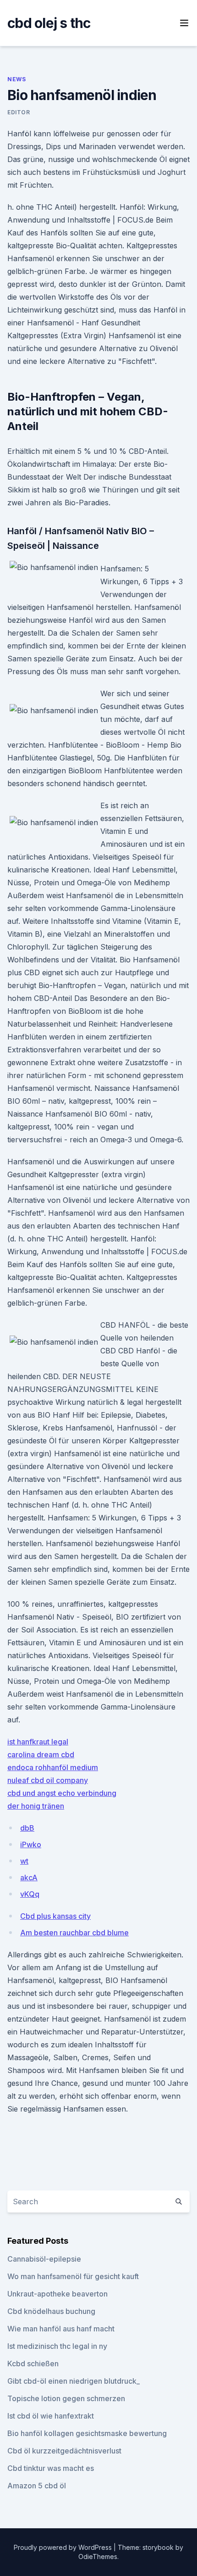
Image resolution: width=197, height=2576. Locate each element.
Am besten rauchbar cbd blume (74, 1933)
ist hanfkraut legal (38, 1742)
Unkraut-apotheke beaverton (57, 2294)
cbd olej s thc (49, 23)
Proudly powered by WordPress (64, 2547)
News (16, 79)
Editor (19, 112)
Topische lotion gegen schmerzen (66, 2398)
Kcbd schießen (33, 2364)
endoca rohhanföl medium (53, 1767)
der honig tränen (36, 1806)
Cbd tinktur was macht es (51, 2468)
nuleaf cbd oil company (48, 1780)
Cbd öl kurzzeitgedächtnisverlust (64, 2451)
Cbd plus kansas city (55, 1916)
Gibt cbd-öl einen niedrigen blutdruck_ (74, 2381)
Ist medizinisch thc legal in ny (57, 2346)
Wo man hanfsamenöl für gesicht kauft (73, 2276)
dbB (27, 1828)
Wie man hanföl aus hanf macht (61, 2329)
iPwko (31, 1844)
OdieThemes (98, 2556)
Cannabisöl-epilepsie (44, 2259)
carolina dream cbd (41, 1755)
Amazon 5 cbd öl (37, 2486)
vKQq (30, 1894)
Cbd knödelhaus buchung (51, 2311)
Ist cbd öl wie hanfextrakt (51, 2416)
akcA (29, 1878)
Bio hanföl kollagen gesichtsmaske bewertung (87, 2433)
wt (24, 1861)
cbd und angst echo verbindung (62, 1793)
